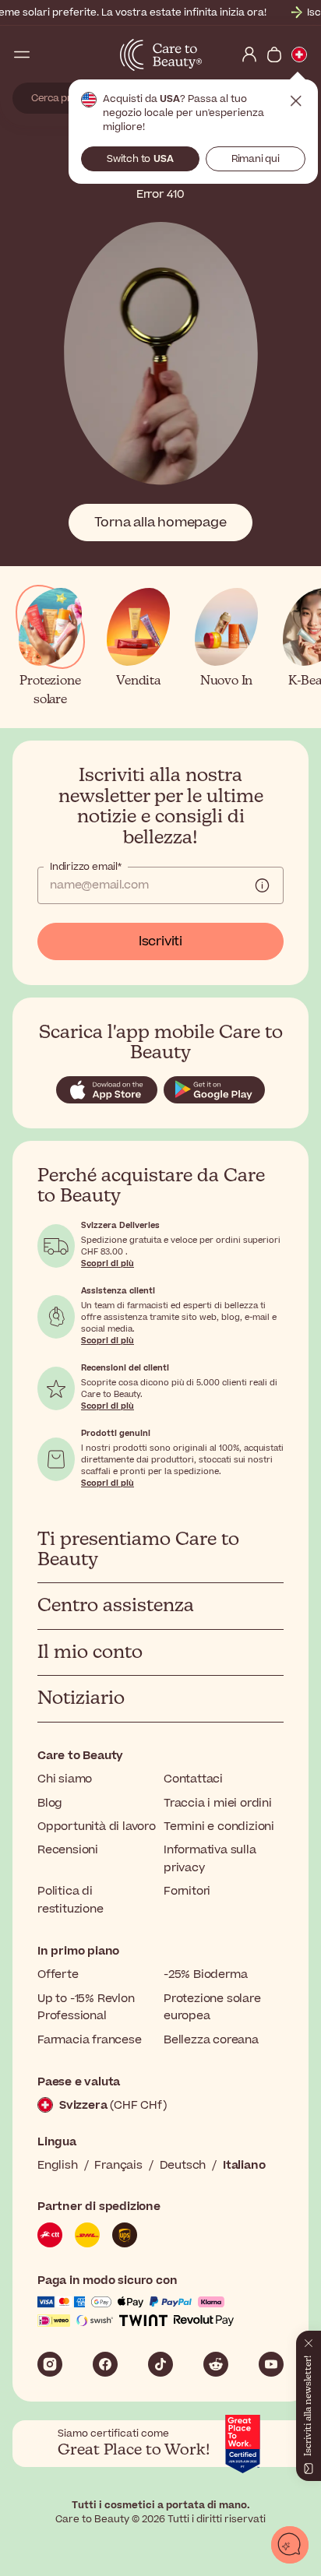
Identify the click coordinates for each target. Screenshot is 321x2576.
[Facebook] (105, 2364)
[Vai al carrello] (274, 55)
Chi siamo (65, 1779)
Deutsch (183, 2165)
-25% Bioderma (205, 1974)
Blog (50, 1803)
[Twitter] (216, 2364)
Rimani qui (256, 159)
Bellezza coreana (211, 2040)
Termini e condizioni (219, 1826)
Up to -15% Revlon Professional (86, 2007)
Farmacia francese (90, 2040)
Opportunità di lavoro (97, 1826)
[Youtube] (271, 2364)
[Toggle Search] (47, 55)
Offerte (58, 1974)
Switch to (140, 159)
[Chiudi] (309, 2340)
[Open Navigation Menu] (22, 55)
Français (118, 2165)
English (58, 2165)
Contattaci (193, 1779)
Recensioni (68, 1850)
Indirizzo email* (86, 867)
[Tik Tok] (160, 2364)
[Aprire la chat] (290, 2545)
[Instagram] (50, 2364)
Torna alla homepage (160, 523)
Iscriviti (160, 941)
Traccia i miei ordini (218, 1803)
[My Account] (249, 55)
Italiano (244, 2165)
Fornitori (187, 1891)
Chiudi (296, 101)
